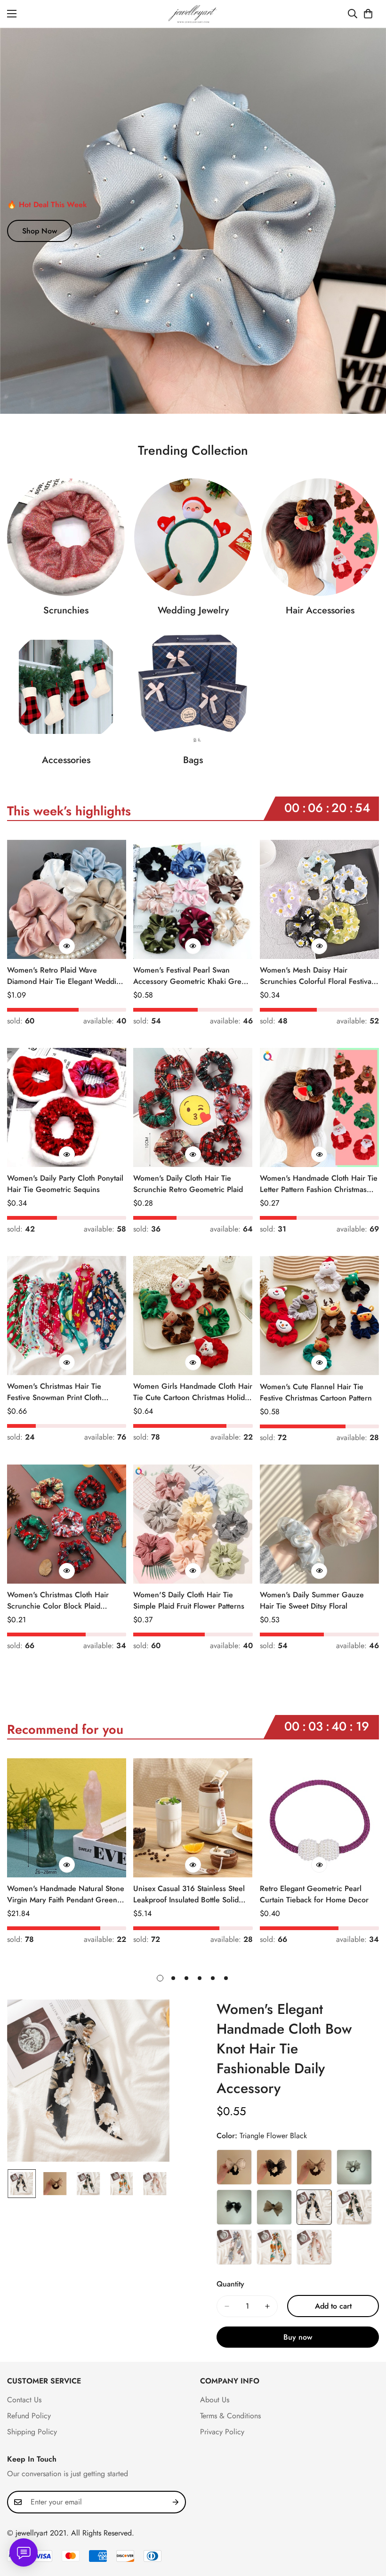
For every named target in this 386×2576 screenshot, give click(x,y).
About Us (215, 2400)
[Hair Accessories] (320, 537)
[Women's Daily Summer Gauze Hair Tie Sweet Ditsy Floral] (319, 1524)
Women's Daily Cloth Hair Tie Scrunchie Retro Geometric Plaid (188, 1184)
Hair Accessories (320, 610)
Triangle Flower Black (314, 2207)
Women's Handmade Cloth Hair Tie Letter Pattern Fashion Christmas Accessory (319, 1184)
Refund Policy (29, 2416)
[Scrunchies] (66, 537)
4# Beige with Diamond (354, 2167)
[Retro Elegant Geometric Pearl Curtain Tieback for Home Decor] (319, 1818)
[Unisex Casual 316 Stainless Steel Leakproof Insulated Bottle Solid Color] (193, 1818)
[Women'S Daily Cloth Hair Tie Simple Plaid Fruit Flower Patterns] (193, 1524)
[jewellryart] (193, 14)
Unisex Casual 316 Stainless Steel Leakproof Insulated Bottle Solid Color (189, 1894)
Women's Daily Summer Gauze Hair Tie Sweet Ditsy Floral (312, 1600)
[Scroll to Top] (368, 2525)
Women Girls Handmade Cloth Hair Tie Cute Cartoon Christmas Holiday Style (193, 1392)
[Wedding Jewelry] (193, 537)
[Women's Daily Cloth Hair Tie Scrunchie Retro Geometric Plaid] (193, 1107)
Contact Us (24, 2400)
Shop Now (40, 231)
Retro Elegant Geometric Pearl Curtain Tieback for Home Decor (314, 1894)
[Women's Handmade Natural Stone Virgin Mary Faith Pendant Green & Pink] (67, 1818)
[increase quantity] (267, 2306)
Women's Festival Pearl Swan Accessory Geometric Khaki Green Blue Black (192, 976)
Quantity (230, 2284)
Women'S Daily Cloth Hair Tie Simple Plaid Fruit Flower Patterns (189, 1600)
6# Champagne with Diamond (274, 2207)
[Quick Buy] (67, 946)
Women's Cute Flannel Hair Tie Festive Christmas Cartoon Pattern (316, 1392)
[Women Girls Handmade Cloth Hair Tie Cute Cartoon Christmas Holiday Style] (193, 1316)
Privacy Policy (222, 2432)
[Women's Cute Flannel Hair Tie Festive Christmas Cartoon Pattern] (319, 1316)
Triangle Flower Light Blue (234, 2247)
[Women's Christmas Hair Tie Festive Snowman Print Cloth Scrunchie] (67, 1316)
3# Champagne (314, 2167)
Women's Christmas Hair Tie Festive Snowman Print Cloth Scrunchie (54, 1392)
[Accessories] (66, 687)
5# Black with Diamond (234, 2207)
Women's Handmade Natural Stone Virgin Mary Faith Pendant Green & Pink (66, 1894)
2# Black (274, 2167)
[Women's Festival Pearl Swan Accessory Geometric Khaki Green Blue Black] (193, 899)
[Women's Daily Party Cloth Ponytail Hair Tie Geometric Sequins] (67, 1107)
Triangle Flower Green (354, 2207)
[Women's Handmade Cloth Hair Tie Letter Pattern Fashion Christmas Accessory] (319, 1107)
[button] (368, 14)
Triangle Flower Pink (314, 2247)
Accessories (66, 760)
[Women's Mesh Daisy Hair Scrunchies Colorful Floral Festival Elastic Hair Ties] (319, 899)
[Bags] (193, 687)
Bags (193, 760)
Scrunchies (66, 610)
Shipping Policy (32, 2432)
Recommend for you (65, 1729)
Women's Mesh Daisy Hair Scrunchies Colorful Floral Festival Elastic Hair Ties (317, 976)
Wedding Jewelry (193, 610)
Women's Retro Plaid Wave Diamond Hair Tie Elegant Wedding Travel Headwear (66, 976)
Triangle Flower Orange (274, 2247)
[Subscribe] (176, 2502)
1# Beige (234, 2167)
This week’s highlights (69, 811)
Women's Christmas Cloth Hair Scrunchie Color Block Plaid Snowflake (58, 1601)
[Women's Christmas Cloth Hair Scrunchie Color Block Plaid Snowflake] (67, 1524)
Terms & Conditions (230, 2416)
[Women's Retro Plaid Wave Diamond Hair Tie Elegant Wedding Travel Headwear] (67, 899)
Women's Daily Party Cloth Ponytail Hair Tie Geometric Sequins (65, 1184)
